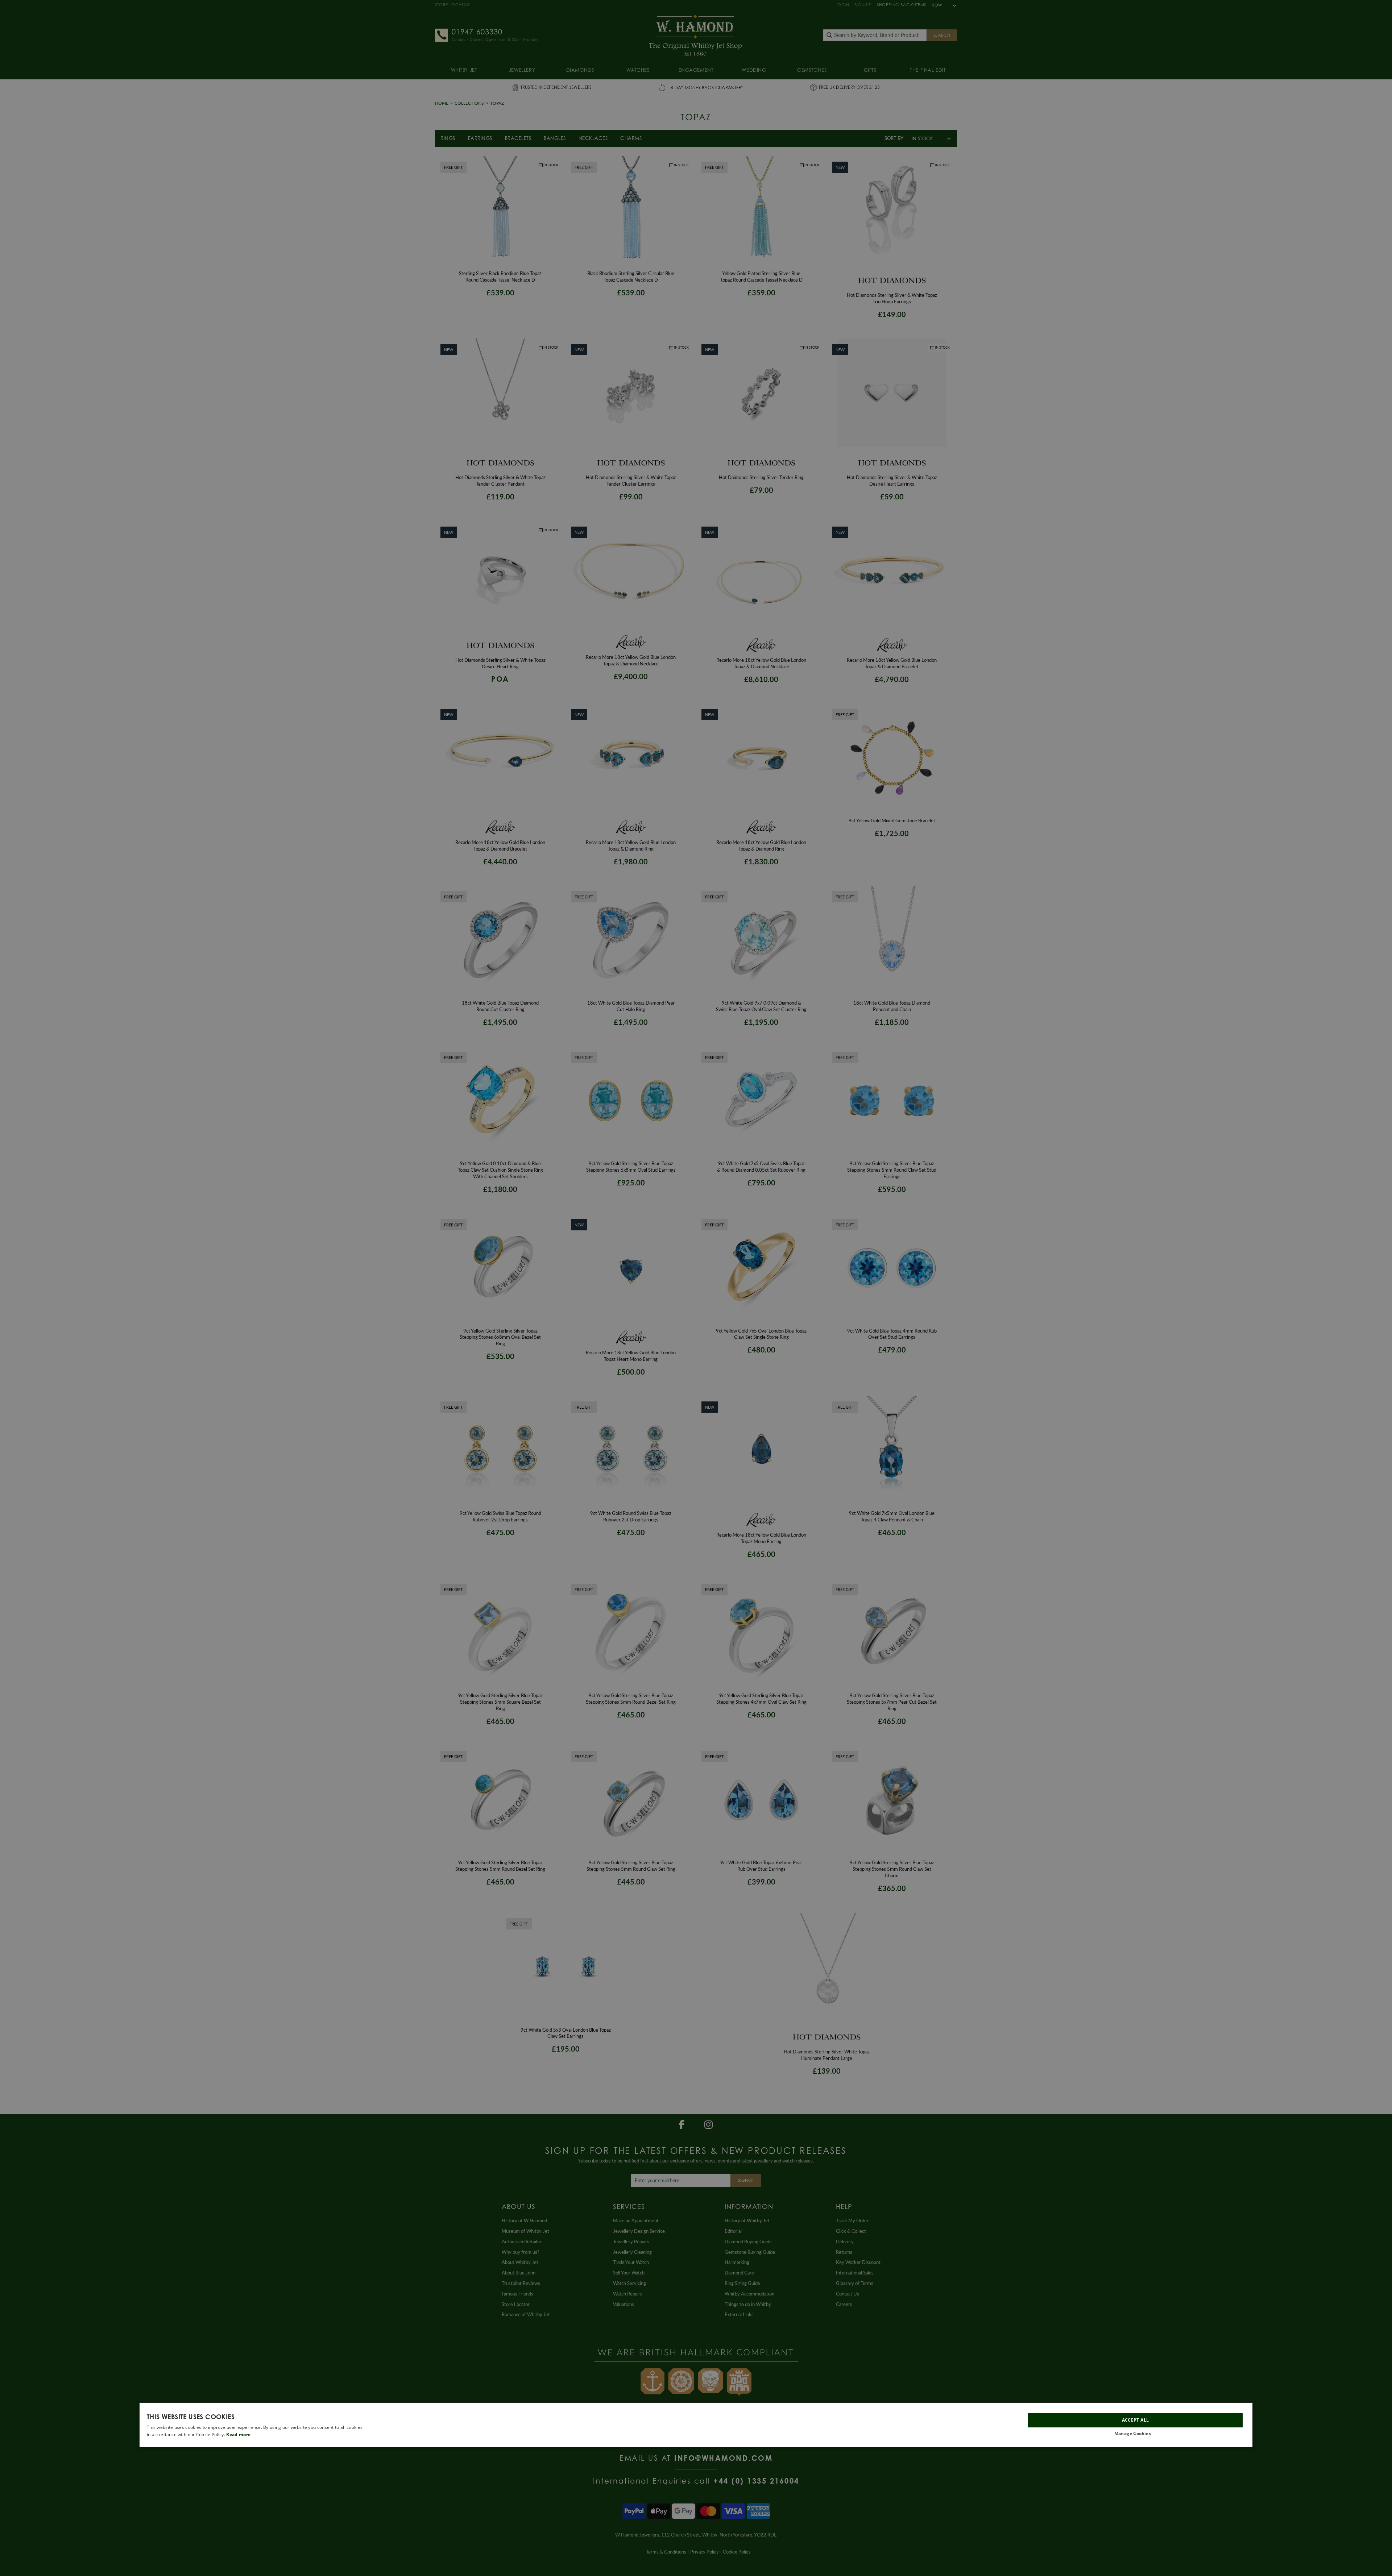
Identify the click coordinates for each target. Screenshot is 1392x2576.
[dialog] (696, 2425)
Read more (238, 2434)
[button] (1135, 2434)
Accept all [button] (1136, 2420)
